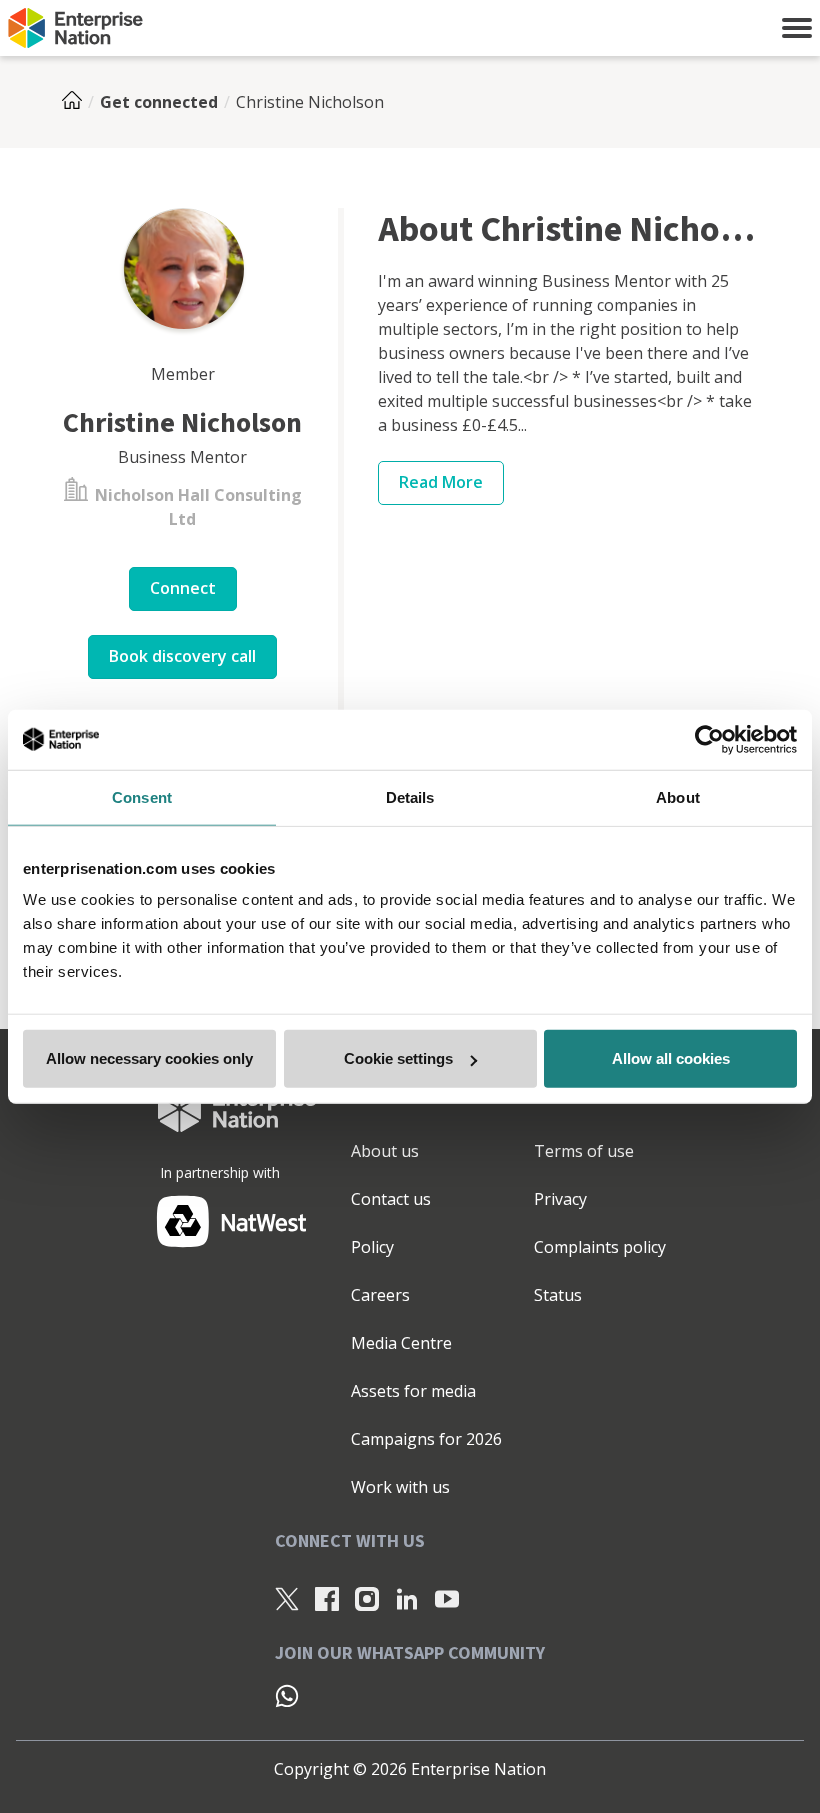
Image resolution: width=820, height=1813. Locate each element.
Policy (372, 1247)
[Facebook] (327, 1599)
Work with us (400, 1487)
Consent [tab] (142, 796)
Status (558, 1295)
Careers (380, 1295)
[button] (797, 28)
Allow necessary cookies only (149, 1058)
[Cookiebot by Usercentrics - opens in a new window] (709, 739)
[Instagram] (367, 1599)
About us (385, 1151)
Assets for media (413, 1391)
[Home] (78, 102)
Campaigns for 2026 (426, 1439)
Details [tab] (410, 796)
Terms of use (584, 1151)
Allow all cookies (671, 1058)
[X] (287, 1599)
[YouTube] (447, 1599)
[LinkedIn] (407, 1599)
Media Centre (401, 1343)
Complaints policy (600, 1247)
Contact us (391, 1199)
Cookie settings (398, 1058)
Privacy (560, 1199)
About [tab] (678, 796)
